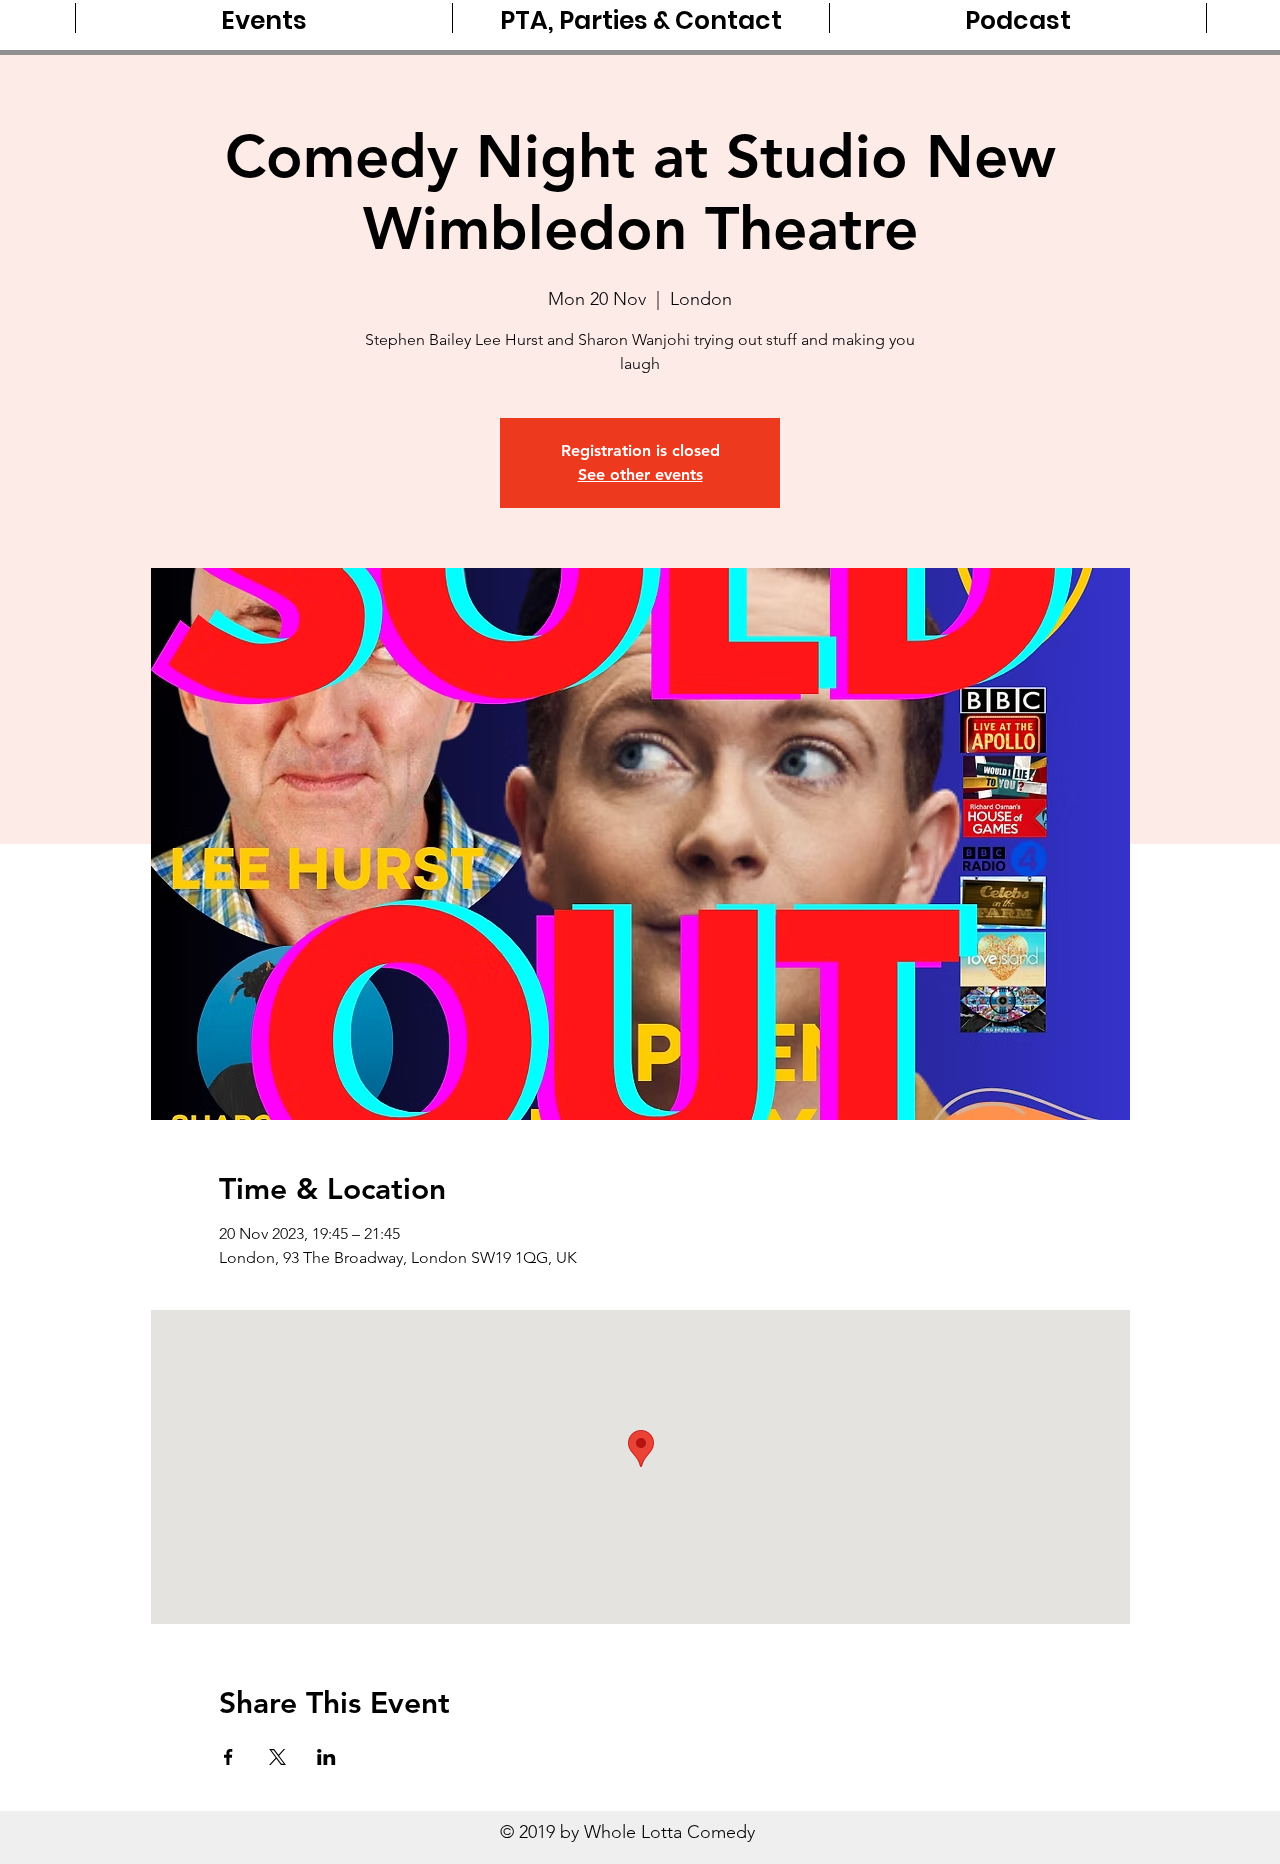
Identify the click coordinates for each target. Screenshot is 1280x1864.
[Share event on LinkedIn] (326, 1757)
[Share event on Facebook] (228, 1757)
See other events (640, 474)
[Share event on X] (277, 1757)
